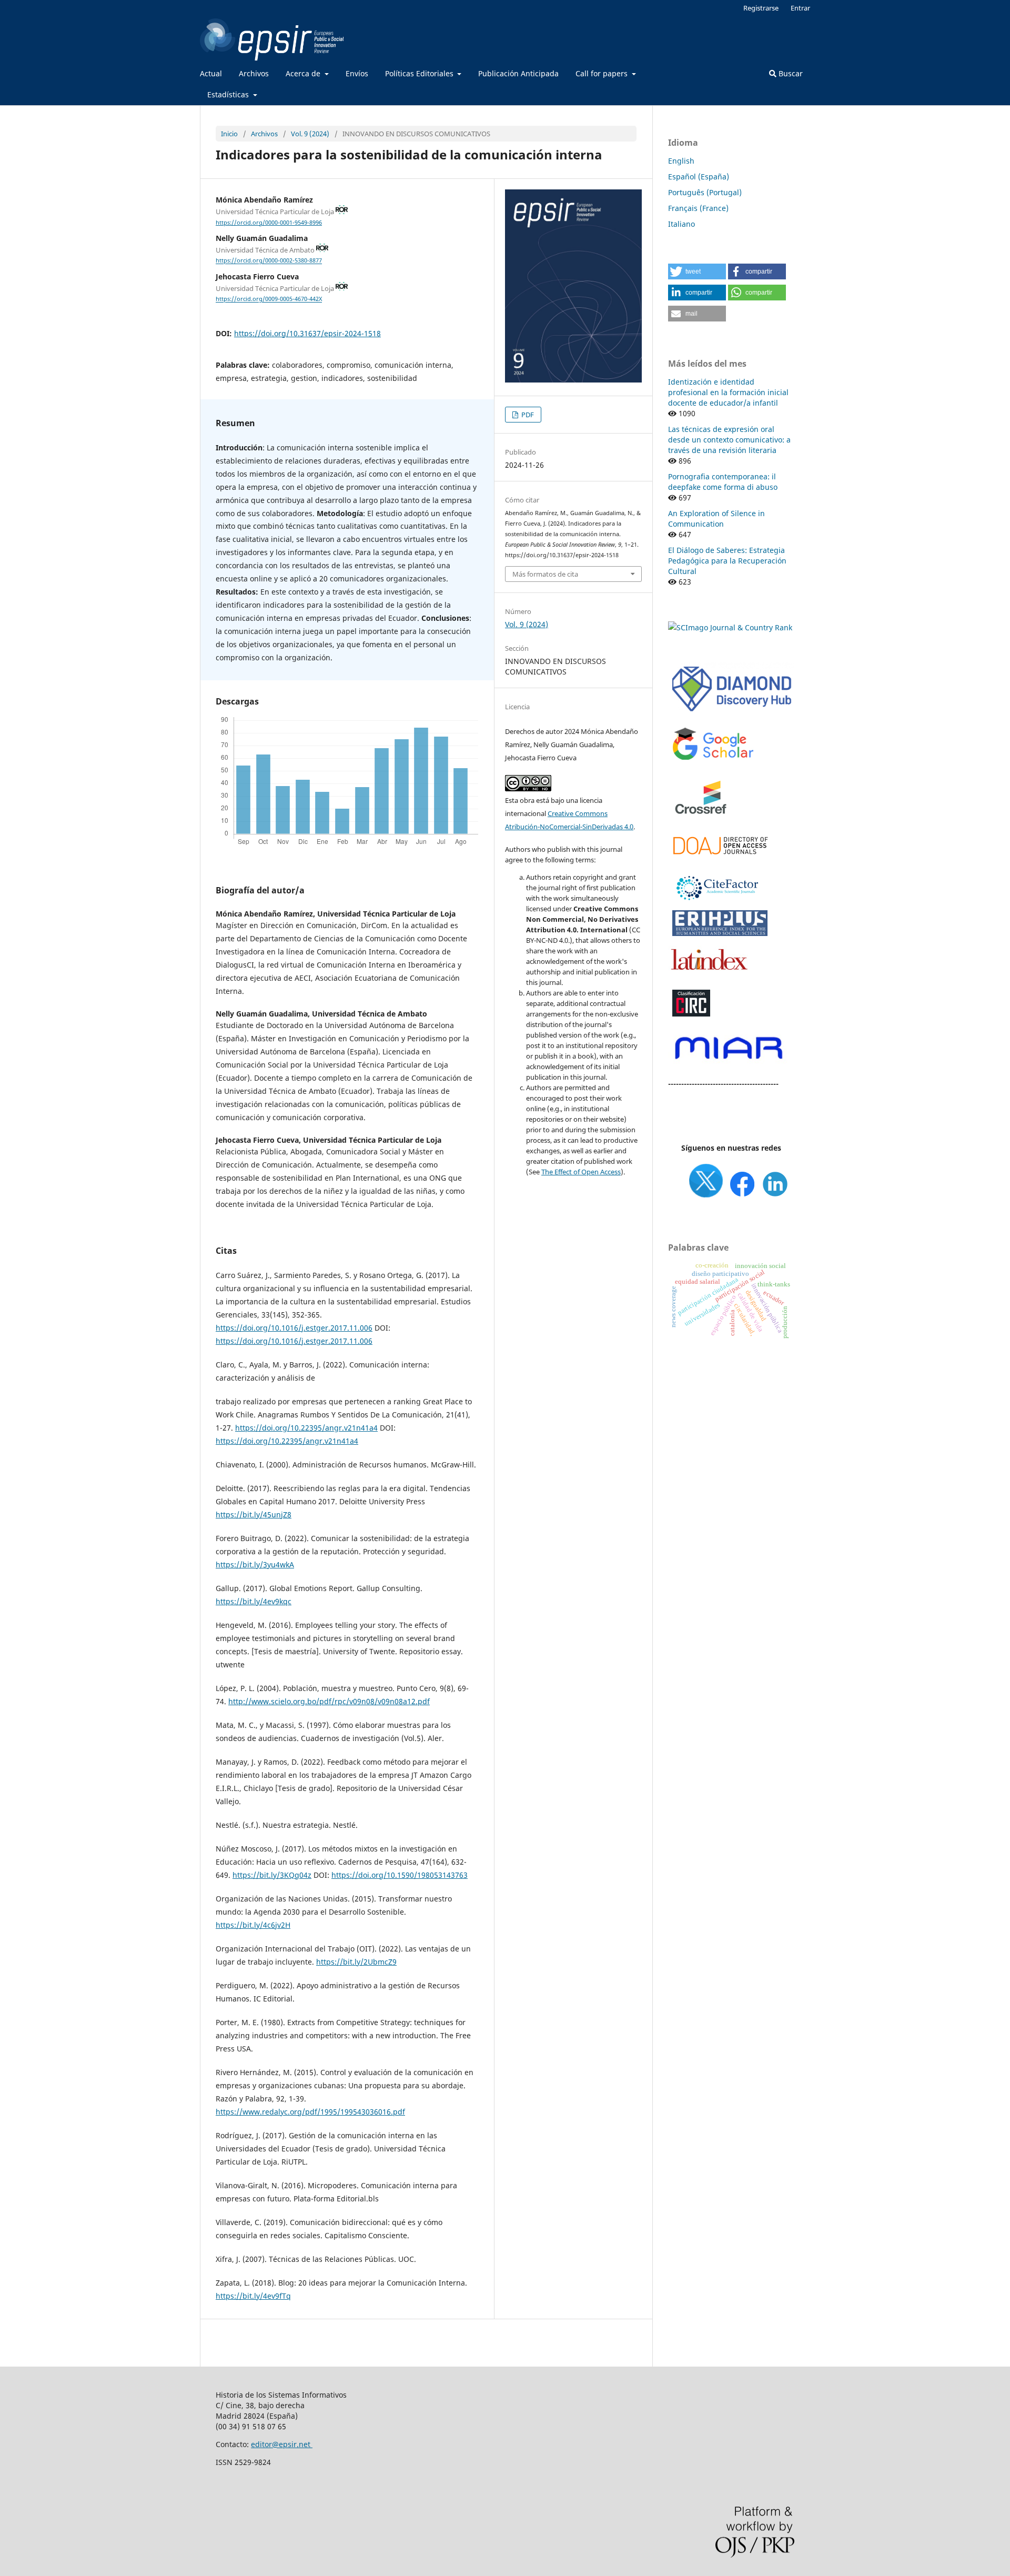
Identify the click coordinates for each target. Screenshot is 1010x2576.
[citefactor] (716, 903)
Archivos (254, 73)
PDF (527, 415)
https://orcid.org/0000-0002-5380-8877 (269, 261)
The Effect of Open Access (581, 1172)
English (681, 161)
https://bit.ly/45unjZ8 (254, 1515)
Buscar (790, 73)
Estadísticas (229, 94)
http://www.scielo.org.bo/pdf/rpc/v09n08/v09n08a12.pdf (329, 1701)
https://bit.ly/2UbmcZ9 (356, 1962)
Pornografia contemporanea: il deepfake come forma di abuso (723, 482)
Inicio (229, 134)
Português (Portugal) (705, 192)
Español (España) (699, 177)
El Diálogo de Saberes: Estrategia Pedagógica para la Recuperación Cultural (727, 561)
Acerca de (304, 73)
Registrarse (761, 8)
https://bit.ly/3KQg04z (272, 1875)
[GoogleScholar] (713, 760)
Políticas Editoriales (420, 73)
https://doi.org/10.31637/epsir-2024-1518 (307, 333)
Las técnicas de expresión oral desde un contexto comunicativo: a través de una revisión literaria (729, 440)
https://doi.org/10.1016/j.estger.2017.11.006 (294, 1328)
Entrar (800, 8)
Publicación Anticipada (518, 73)
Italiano (681, 224)
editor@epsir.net (282, 2444)
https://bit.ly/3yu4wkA (255, 1564)
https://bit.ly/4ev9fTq (253, 2296)
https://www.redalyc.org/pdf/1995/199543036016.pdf (310, 2112)
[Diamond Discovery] (731, 712)
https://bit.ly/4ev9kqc (254, 1601)
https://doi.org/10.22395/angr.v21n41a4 (306, 1428)
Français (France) (698, 208)
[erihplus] (720, 934)
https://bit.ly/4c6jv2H (253, 1925)
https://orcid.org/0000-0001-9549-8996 (269, 223)
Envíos (357, 73)
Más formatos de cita (545, 574)
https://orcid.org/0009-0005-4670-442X (269, 299)
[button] (697, 271)
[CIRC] (691, 1015)
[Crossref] (702, 822)
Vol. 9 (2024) (310, 134)
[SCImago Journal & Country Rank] (730, 627)
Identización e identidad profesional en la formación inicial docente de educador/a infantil (728, 392)
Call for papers (603, 73)
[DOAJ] (720, 860)
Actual (211, 73)
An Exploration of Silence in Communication (716, 519)
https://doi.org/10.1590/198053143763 (400, 1875)
